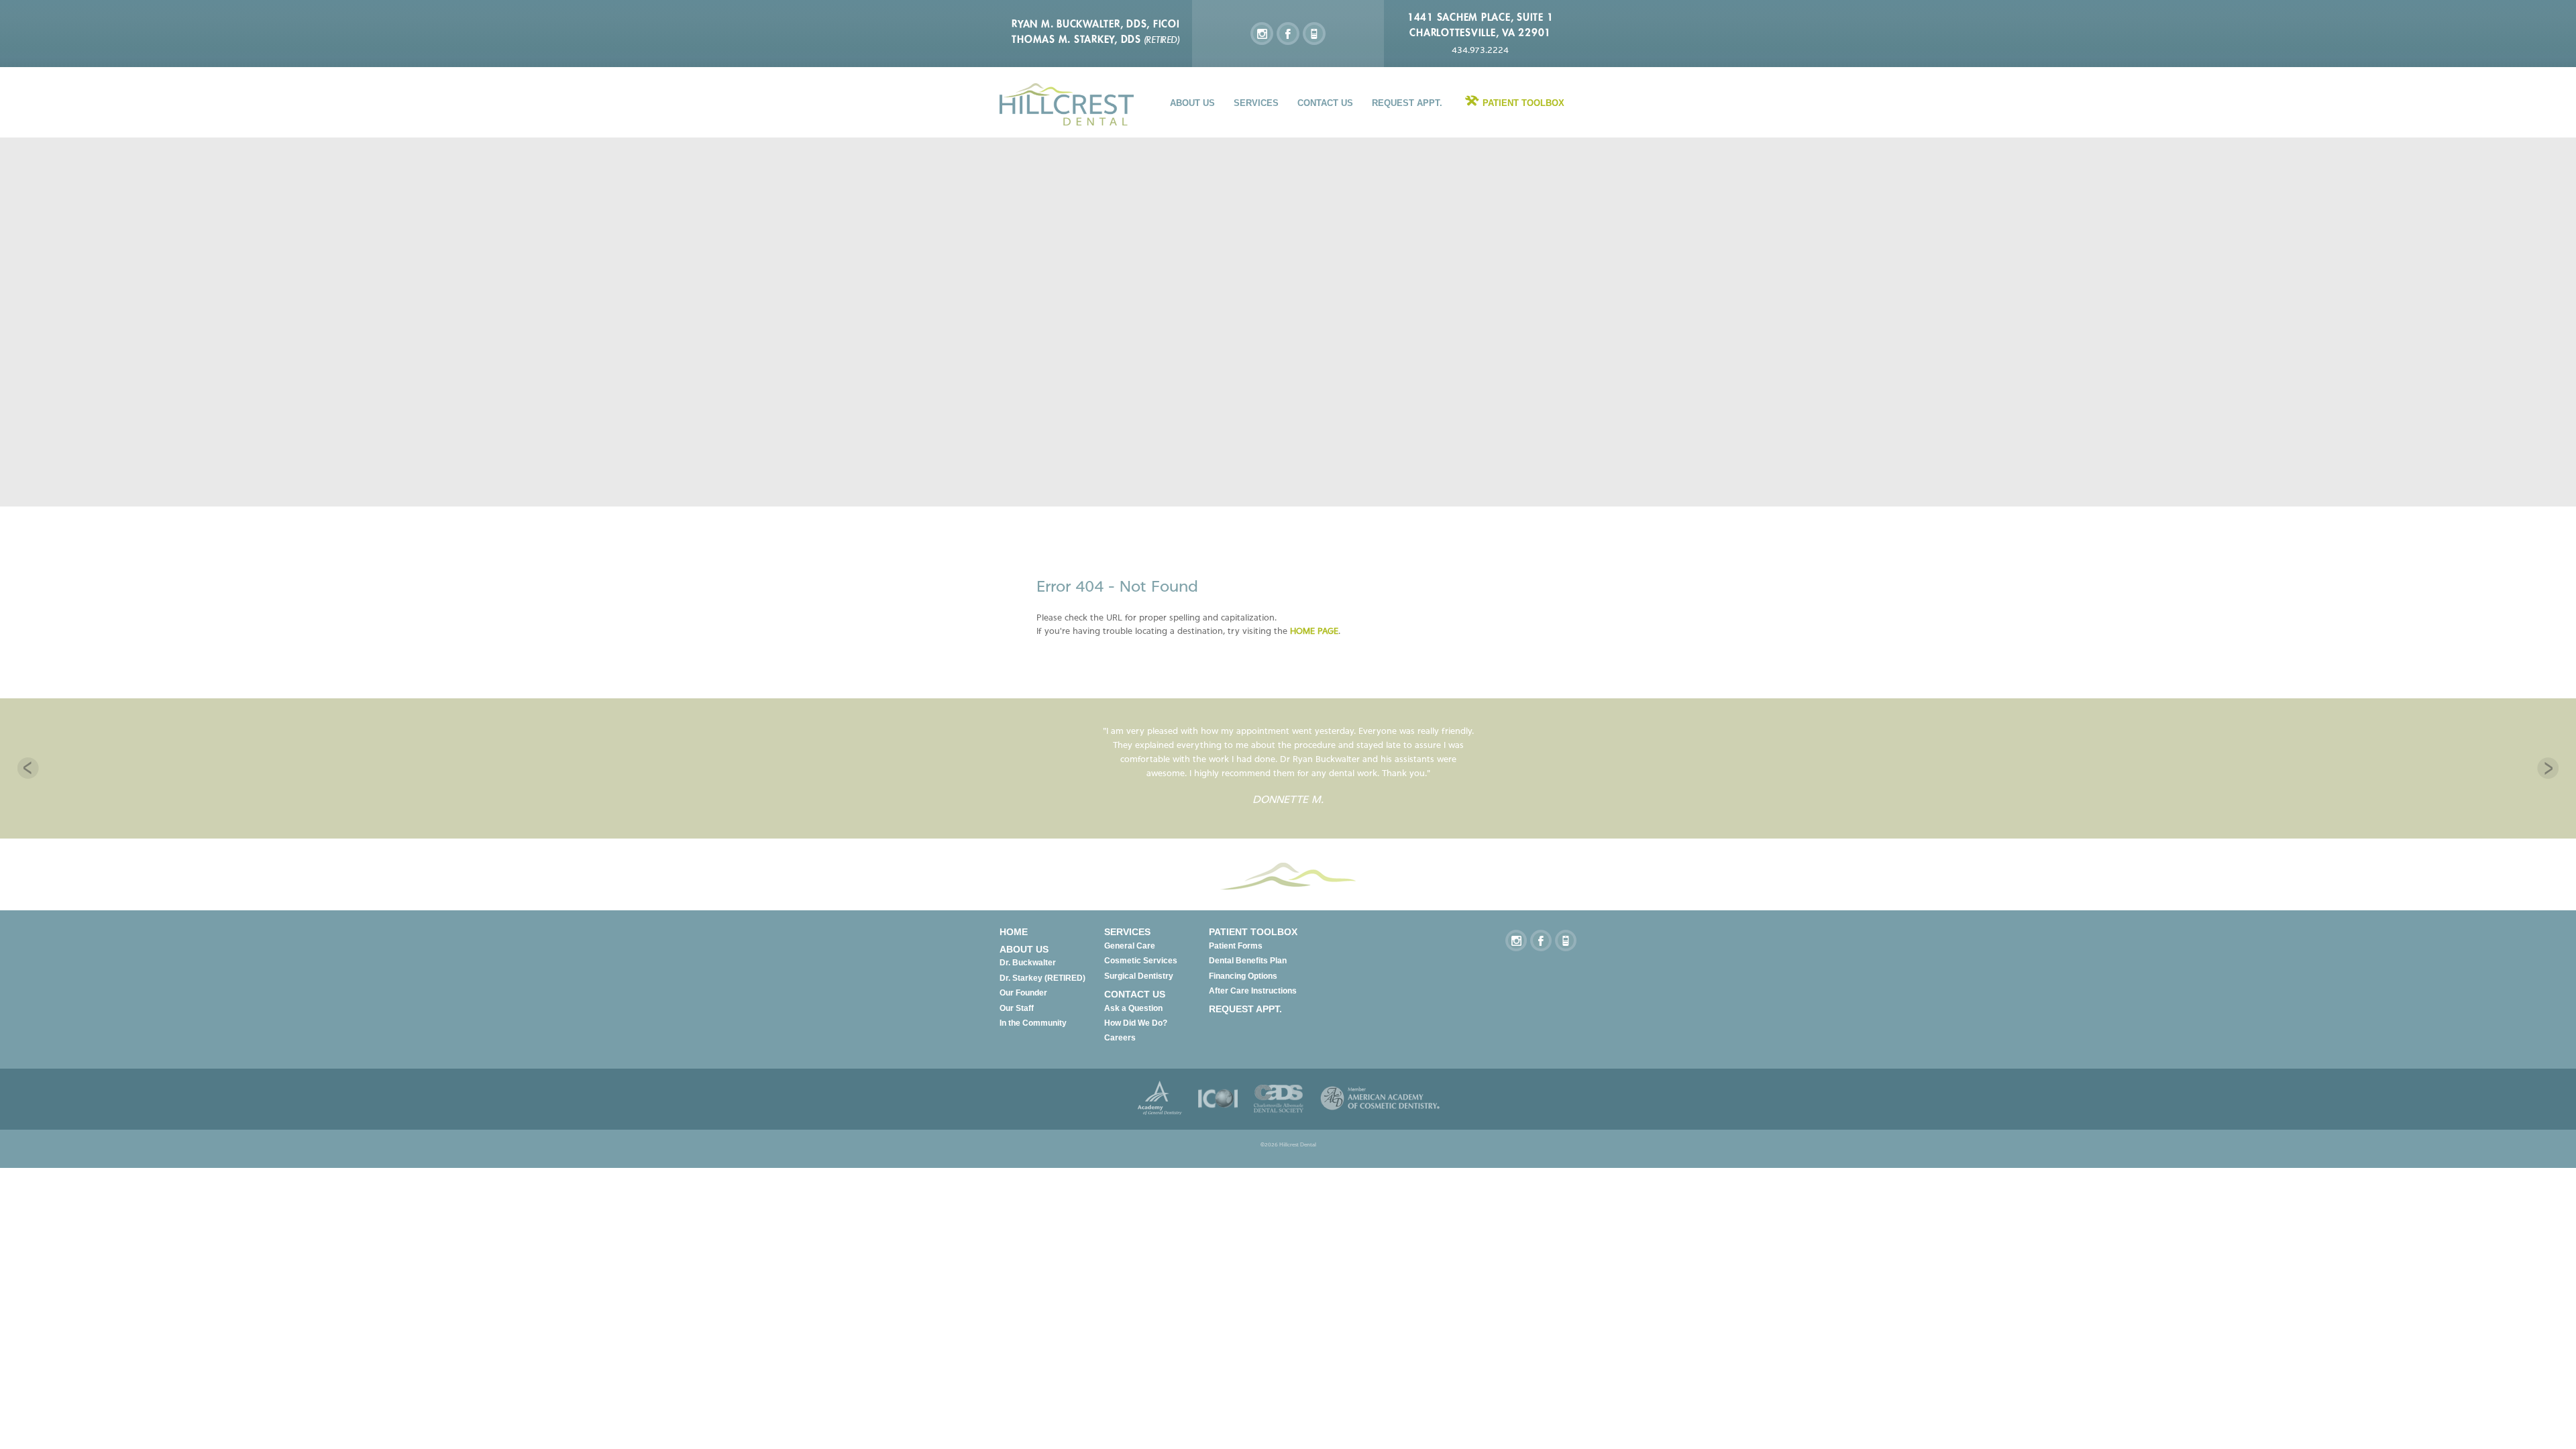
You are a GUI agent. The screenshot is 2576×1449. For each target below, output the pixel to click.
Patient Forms (1236, 946)
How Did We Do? (1136, 1023)
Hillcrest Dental (1067, 104)
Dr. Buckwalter (1028, 963)
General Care (1130, 946)
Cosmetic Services (1141, 961)
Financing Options (1243, 976)
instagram (1262, 34)
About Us (1192, 103)
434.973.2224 (1480, 50)
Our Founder (1023, 993)
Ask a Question (1133, 1008)
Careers (1120, 1038)
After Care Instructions (1253, 991)
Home (1014, 932)
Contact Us (1325, 103)
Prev (28, 768)
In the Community (1033, 1023)
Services (1256, 103)
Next (2548, 768)
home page (1314, 631)
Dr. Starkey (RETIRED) (1042, 978)
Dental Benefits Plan (1248, 961)
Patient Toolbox (1523, 103)
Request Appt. (1407, 103)
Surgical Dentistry (1139, 976)
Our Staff (1017, 1008)
